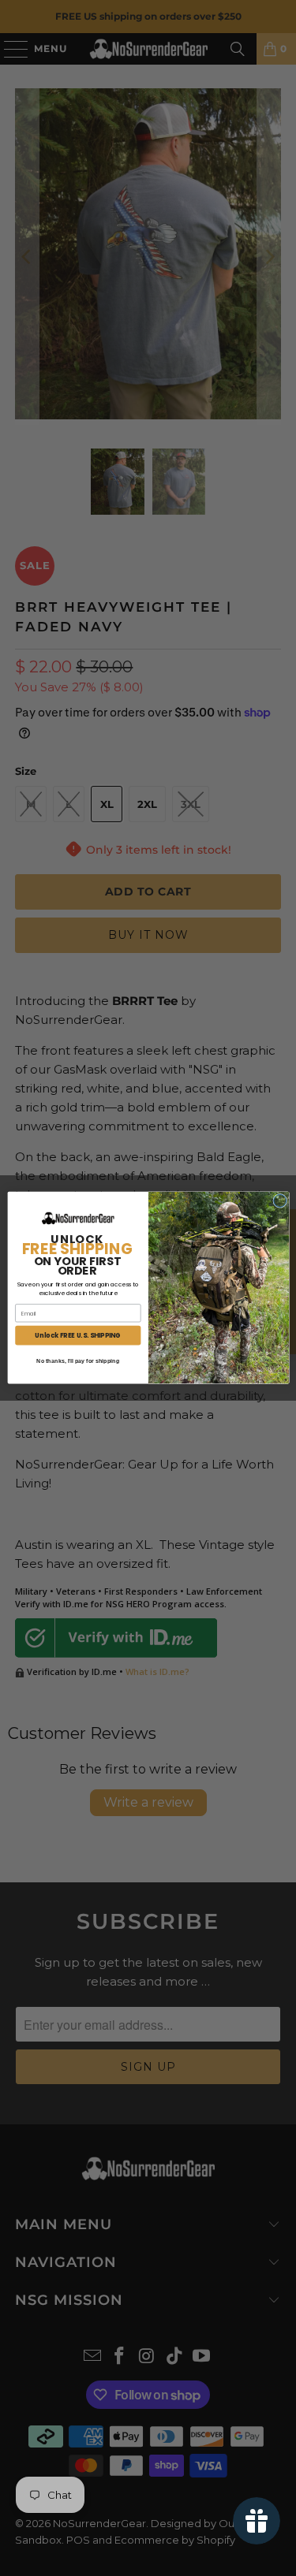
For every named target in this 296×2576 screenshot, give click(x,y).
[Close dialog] (279, 1201)
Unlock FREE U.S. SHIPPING (78, 1336)
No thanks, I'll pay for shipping (78, 1361)
